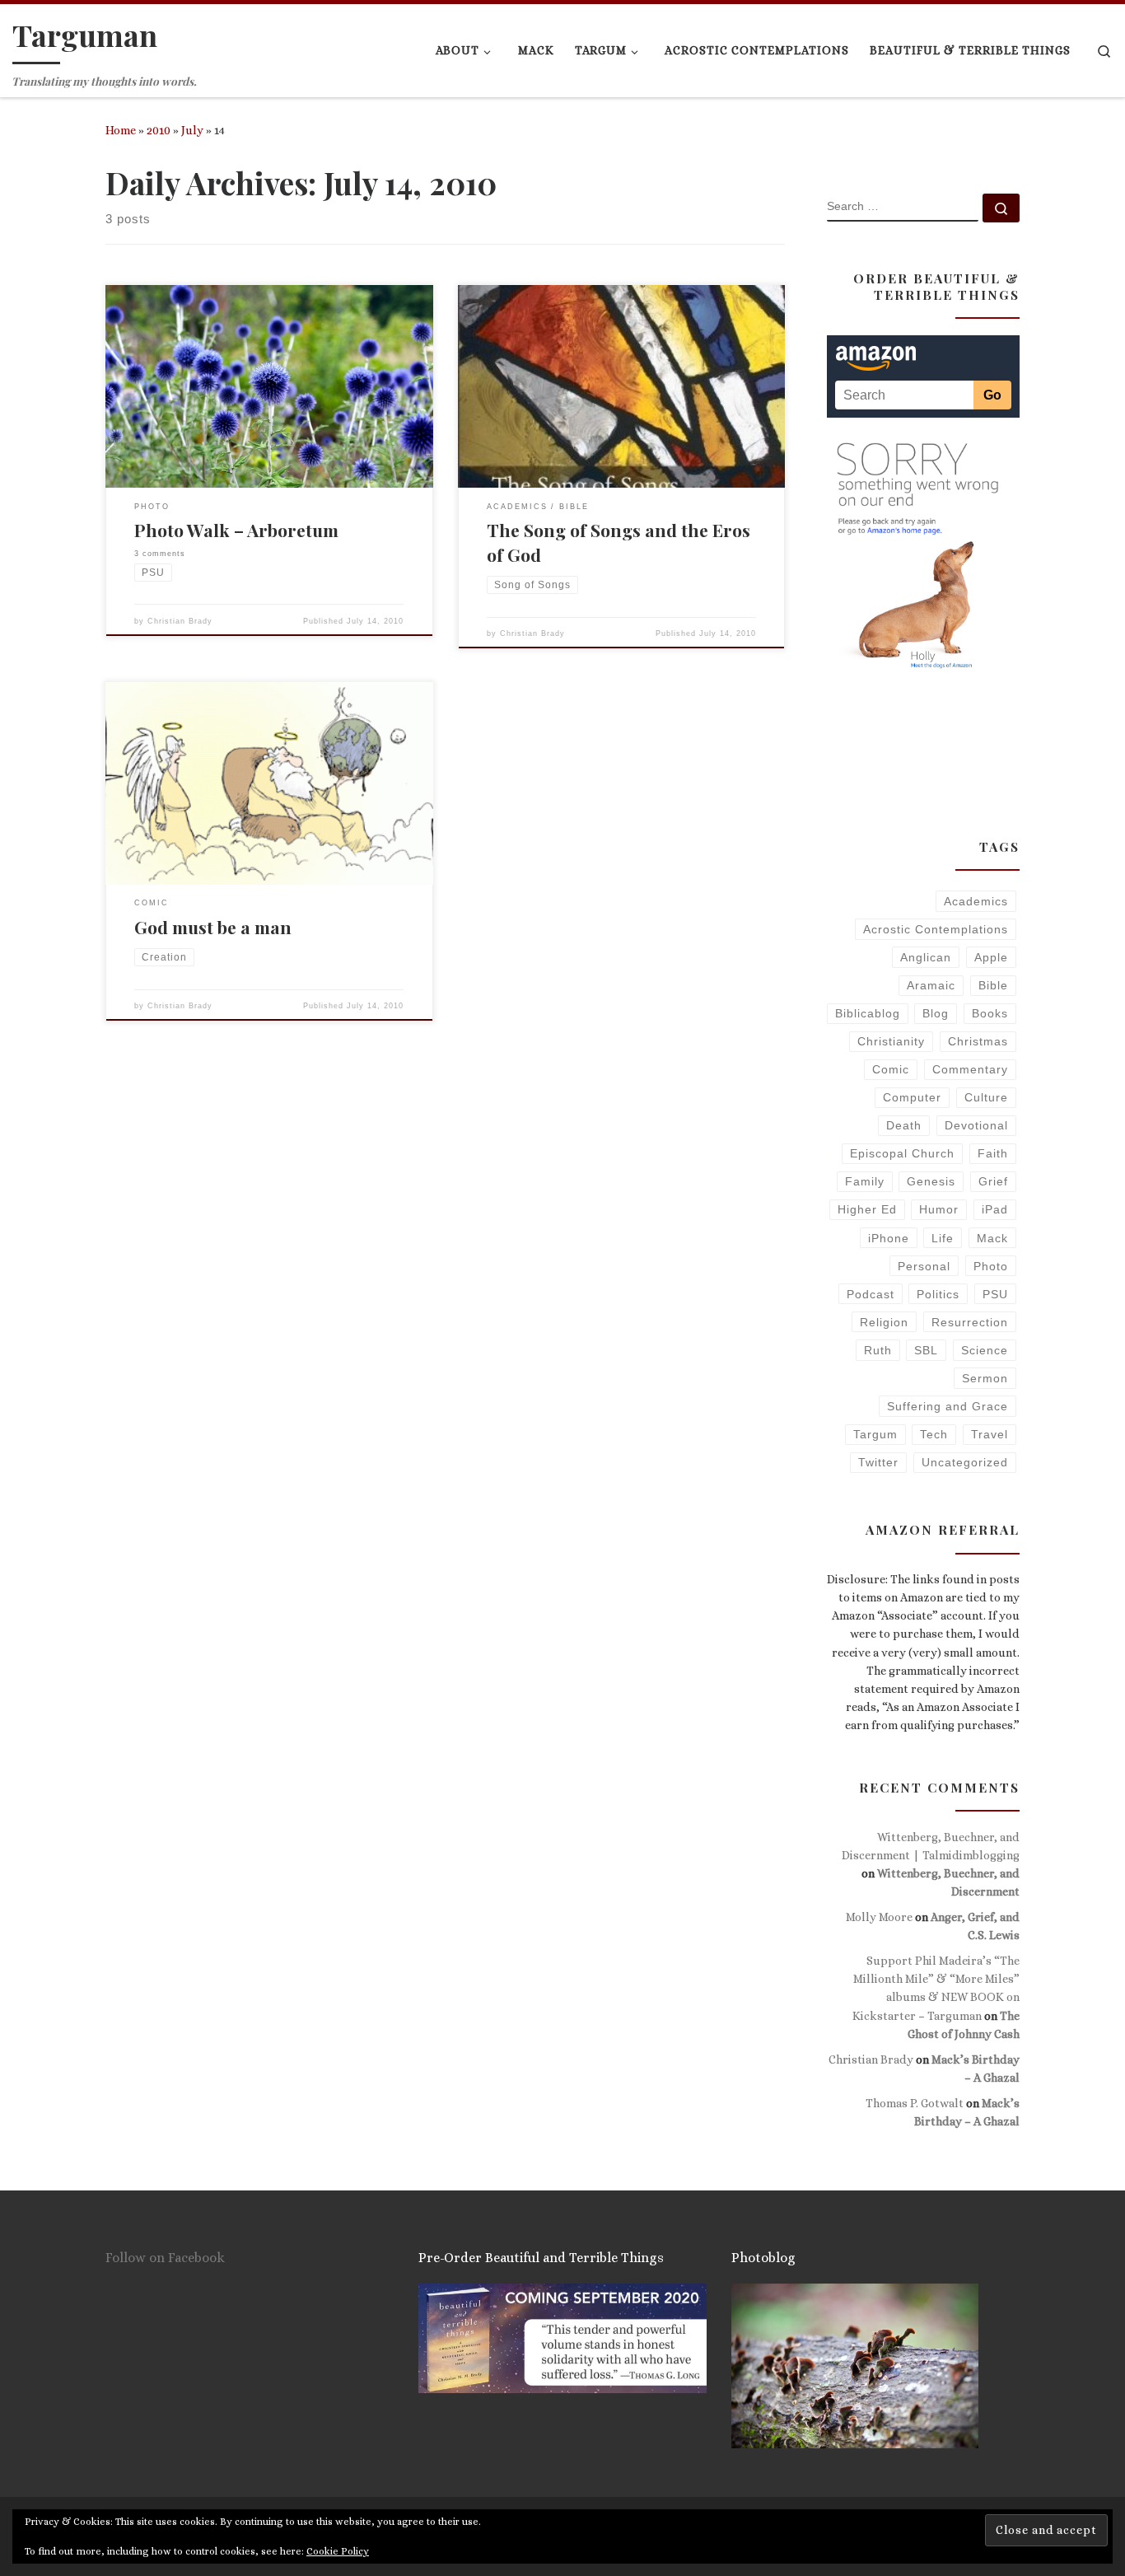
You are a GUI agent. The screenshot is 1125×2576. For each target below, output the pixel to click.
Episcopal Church (902, 1153)
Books (990, 1013)
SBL (926, 1350)
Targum (875, 1434)
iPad (995, 1209)
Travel (990, 1434)
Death (904, 1125)
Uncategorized (965, 1462)
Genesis (931, 1181)
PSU (995, 1294)
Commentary (970, 1069)
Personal (924, 1266)
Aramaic (931, 985)
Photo (991, 1266)
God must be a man (213, 927)
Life (943, 1238)
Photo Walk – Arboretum (236, 530)
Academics (976, 901)
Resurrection (970, 1322)
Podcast (871, 1294)
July (192, 130)
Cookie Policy (338, 2551)
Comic (891, 1069)
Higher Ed (867, 1209)
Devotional (976, 1125)
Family (865, 1181)
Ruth (878, 1350)
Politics (938, 1294)
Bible (993, 985)
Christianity (891, 1041)
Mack (992, 1238)
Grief (993, 1181)
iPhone (889, 1238)
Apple (991, 957)
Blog (936, 1013)
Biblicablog (868, 1013)
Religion (884, 1322)
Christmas (978, 1041)
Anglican (926, 957)
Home (121, 130)
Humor (939, 1209)
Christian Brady (180, 621)
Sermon (985, 1378)
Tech (934, 1434)
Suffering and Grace (948, 1406)
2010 (159, 130)
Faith (993, 1153)
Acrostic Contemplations (936, 929)
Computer (912, 1097)
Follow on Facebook (165, 2258)
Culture (986, 1097)
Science (985, 1350)
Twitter (878, 1462)
